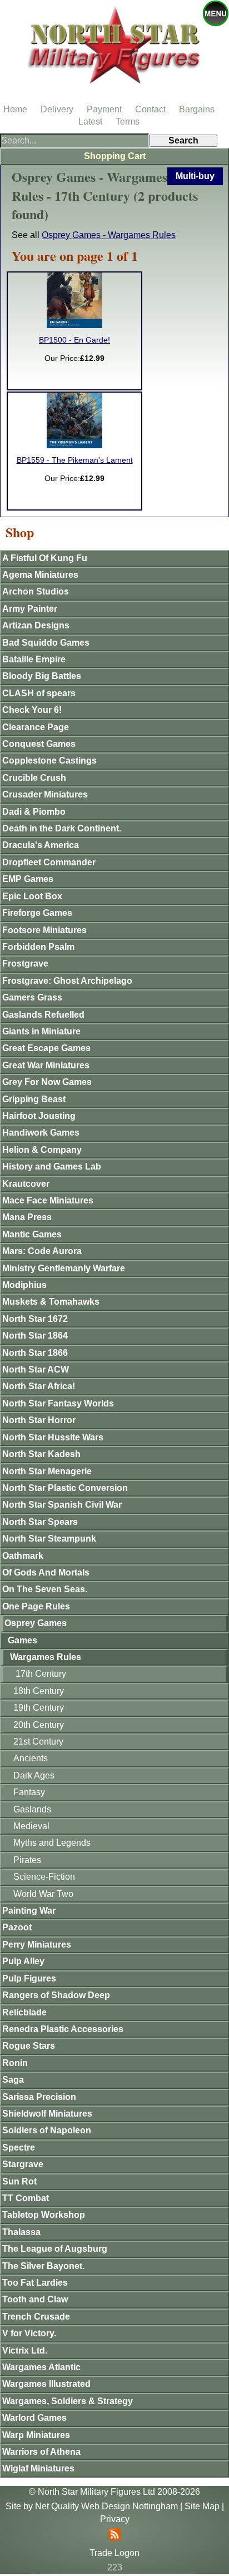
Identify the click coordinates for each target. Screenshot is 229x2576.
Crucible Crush (34, 778)
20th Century (39, 1725)
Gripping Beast (34, 1099)
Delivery (57, 109)
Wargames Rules (46, 1657)
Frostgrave (25, 963)
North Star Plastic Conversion (65, 1488)
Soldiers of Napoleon (47, 2130)
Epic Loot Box (32, 896)
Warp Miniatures (36, 2435)
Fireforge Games (37, 913)
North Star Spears (40, 1522)
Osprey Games (36, 1623)
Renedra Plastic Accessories (63, 2029)
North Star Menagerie (47, 1471)
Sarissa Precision (39, 2097)
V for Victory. (29, 2333)
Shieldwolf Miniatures (47, 2114)
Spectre (19, 2148)
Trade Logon (114, 2553)
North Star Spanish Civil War (62, 1505)
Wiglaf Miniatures (38, 2468)
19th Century (39, 1708)
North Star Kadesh (41, 1454)
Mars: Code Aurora (42, 1251)
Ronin (15, 2063)
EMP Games (28, 879)
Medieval (31, 1826)
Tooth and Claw (35, 2299)
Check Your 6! (32, 710)
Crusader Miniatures (45, 794)
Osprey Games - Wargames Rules (109, 235)
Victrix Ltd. (25, 2350)
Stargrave (23, 2164)
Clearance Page (36, 727)
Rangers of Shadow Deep (56, 1995)
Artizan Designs (36, 625)
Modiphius (24, 1285)
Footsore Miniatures (44, 930)
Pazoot (17, 1927)
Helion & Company (42, 1150)
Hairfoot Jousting (39, 1116)
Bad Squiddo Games (46, 643)
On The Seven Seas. (45, 1589)
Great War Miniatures (46, 1065)
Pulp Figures (29, 1978)
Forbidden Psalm (38, 947)
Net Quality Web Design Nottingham (106, 2506)
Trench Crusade (36, 2317)
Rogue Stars (29, 2046)
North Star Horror (39, 1420)
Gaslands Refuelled (43, 1015)
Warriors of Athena (41, 2452)
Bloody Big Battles (42, 676)
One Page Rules (36, 1606)
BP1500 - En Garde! (74, 340)
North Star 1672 (35, 1319)
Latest (90, 122)
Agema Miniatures (40, 575)
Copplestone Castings (49, 761)
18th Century (39, 1691)
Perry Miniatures (37, 1945)
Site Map (202, 2506)
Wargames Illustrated (46, 2384)
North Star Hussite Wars (53, 1437)
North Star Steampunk (49, 1539)
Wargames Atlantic (41, 2367)
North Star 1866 (35, 1353)
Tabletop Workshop (44, 2215)
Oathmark (23, 1556)
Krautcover (26, 1184)
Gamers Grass (32, 997)
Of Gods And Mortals (46, 1572)
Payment (104, 109)
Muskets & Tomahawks (51, 1302)
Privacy (115, 2519)
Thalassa (21, 2232)
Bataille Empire (34, 659)
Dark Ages (34, 1775)
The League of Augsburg (55, 2249)
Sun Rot (19, 2181)
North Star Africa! (39, 1386)
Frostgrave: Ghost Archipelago (67, 981)
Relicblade (24, 2012)
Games (23, 1640)
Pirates (27, 1860)
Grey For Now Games (47, 1082)
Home (15, 109)
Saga (13, 2080)
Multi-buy (195, 176)
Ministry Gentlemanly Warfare (64, 1268)
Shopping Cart (115, 156)
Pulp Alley (23, 1961)
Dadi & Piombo (34, 812)
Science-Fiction (44, 1877)
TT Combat (26, 2198)
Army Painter (30, 609)
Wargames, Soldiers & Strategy (68, 2401)
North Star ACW (36, 1369)
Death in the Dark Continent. (62, 828)
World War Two (43, 1894)
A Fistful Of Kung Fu (45, 558)
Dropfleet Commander (49, 862)
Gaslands (32, 1809)
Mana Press (27, 1217)
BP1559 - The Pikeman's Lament (75, 460)
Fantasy (29, 1792)
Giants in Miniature (41, 1031)
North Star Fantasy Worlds (58, 1403)
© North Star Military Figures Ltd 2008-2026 (114, 2492)
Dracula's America (41, 845)
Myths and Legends (52, 1843)
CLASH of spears (39, 693)
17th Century (41, 1674)
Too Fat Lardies (35, 2283)
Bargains (197, 109)
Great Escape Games (46, 1048)
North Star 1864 (35, 1336)
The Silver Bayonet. (43, 2266)
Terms (128, 122)
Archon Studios (36, 591)
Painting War (29, 1911)
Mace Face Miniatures (48, 1200)
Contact (150, 109)
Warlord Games (34, 2418)
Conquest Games (39, 744)
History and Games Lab (52, 1166)
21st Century (38, 1742)
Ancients (31, 1758)
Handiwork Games (41, 1133)
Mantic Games (32, 1234)
